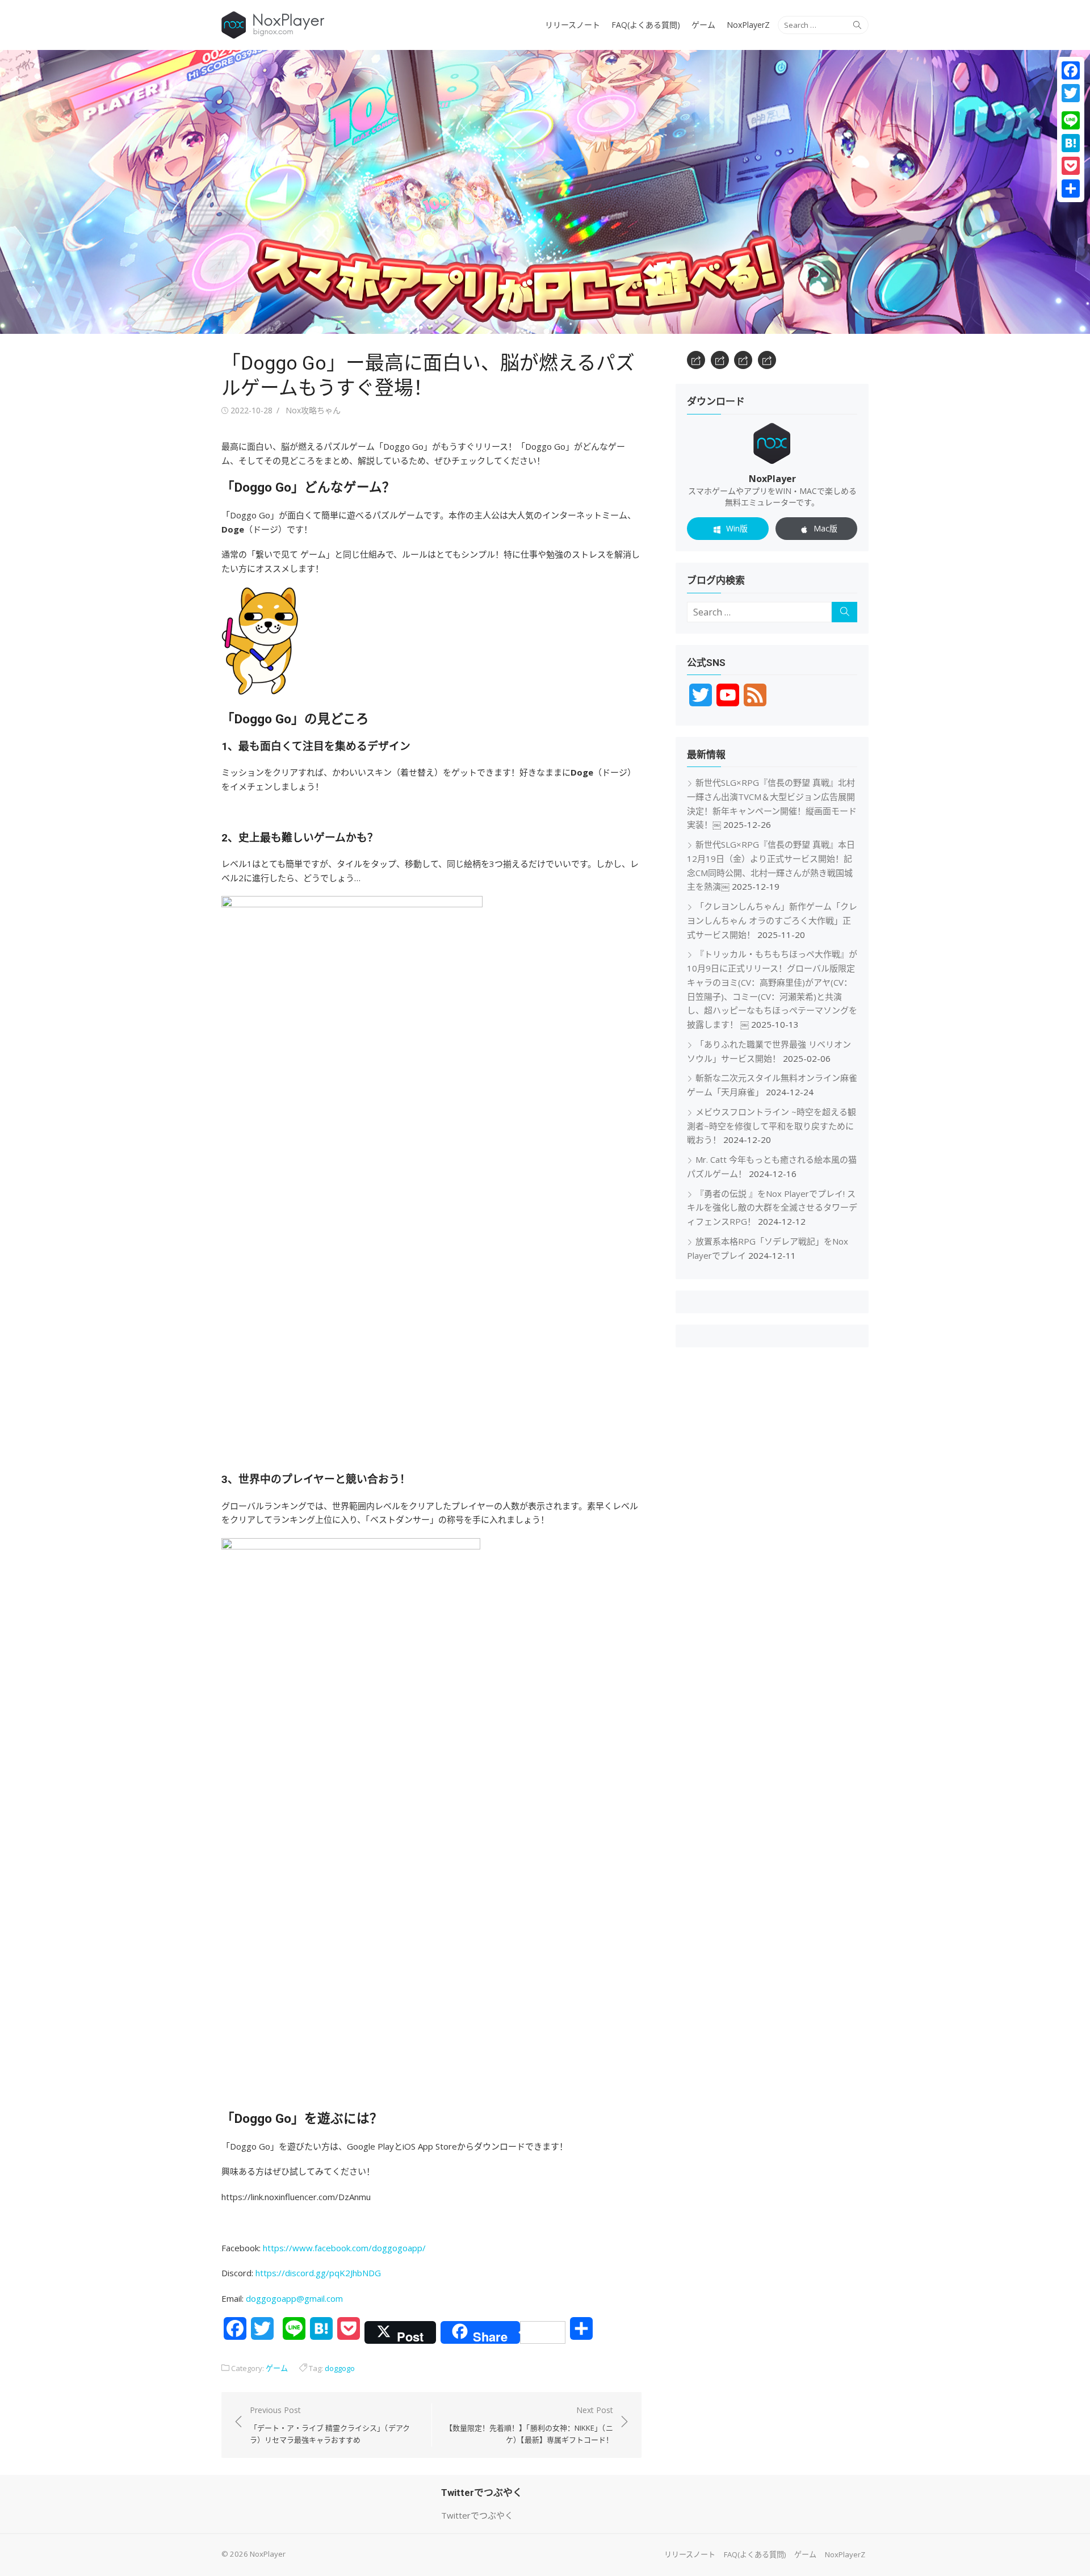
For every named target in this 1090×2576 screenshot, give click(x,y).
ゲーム (703, 25)
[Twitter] (1071, 93)
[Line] (1071, 120)
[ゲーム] (743, 360)
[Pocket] (1071, 166)
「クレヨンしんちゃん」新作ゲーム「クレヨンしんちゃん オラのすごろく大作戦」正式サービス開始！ (772, 920)
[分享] (1071, 189)
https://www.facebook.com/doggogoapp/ (344, 2248)
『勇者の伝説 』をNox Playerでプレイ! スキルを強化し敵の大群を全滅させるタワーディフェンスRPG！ (772, 1208)
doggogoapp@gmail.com (294, 2298)
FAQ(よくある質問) (646, 25)
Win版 (737, 528)
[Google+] (1071, 107)
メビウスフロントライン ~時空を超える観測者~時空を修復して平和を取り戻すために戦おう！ (772, 1126)
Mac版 (825, 528)
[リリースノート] (696, 360)
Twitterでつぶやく (477, 2515)
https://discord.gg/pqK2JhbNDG (318, 2273)
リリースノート (573, 25)
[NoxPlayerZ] (767, 360)
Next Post (529, 2425)
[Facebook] (1071, 70)
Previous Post (330, 2425)
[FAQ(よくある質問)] (720, 360)
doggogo (340, 2368)
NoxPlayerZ (748, 25)
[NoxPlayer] (545, 192)
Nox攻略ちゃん (313, 410)
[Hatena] (1071, 143)
